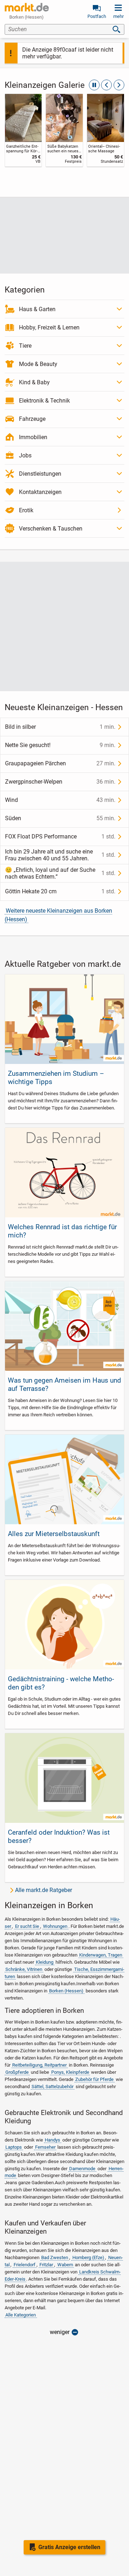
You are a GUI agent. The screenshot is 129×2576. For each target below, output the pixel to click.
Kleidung (45, 1962)
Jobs (25, 455)
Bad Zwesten (55, 2257)
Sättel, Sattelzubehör (52, 2087)
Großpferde (17, 2072)
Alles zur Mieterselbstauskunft (54, 1534)
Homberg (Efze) (88, 2257)
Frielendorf (25, 2265)
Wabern (65, 2265)
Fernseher (45, 2147)
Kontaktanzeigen (40, 492)
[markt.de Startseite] (27, 7)
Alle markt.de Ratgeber (44, 1890)
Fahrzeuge (32, 419)
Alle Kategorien (21, 2315)
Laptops (14, 2147)
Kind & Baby (34, 382)
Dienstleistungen (40, 474)
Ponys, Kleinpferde (70, 2072)
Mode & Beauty (38, 364)
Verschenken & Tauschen (51, 529)
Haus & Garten (37, 309)
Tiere (25, 346)
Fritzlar (46, 2265)
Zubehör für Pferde (94, 2079)
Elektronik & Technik (44, 401)
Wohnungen (55, 1926)
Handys (52, 2140)
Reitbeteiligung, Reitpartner (39, 2065)
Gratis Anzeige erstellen (69, 2547)
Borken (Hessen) (66, 1991)
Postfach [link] (97, 16)
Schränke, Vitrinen (24, 1969)
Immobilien (33, 437)
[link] (23, 130)
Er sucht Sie (27, 1926)
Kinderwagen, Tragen (101, 1955)
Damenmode (82, 2169)
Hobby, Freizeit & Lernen (49, 327)
